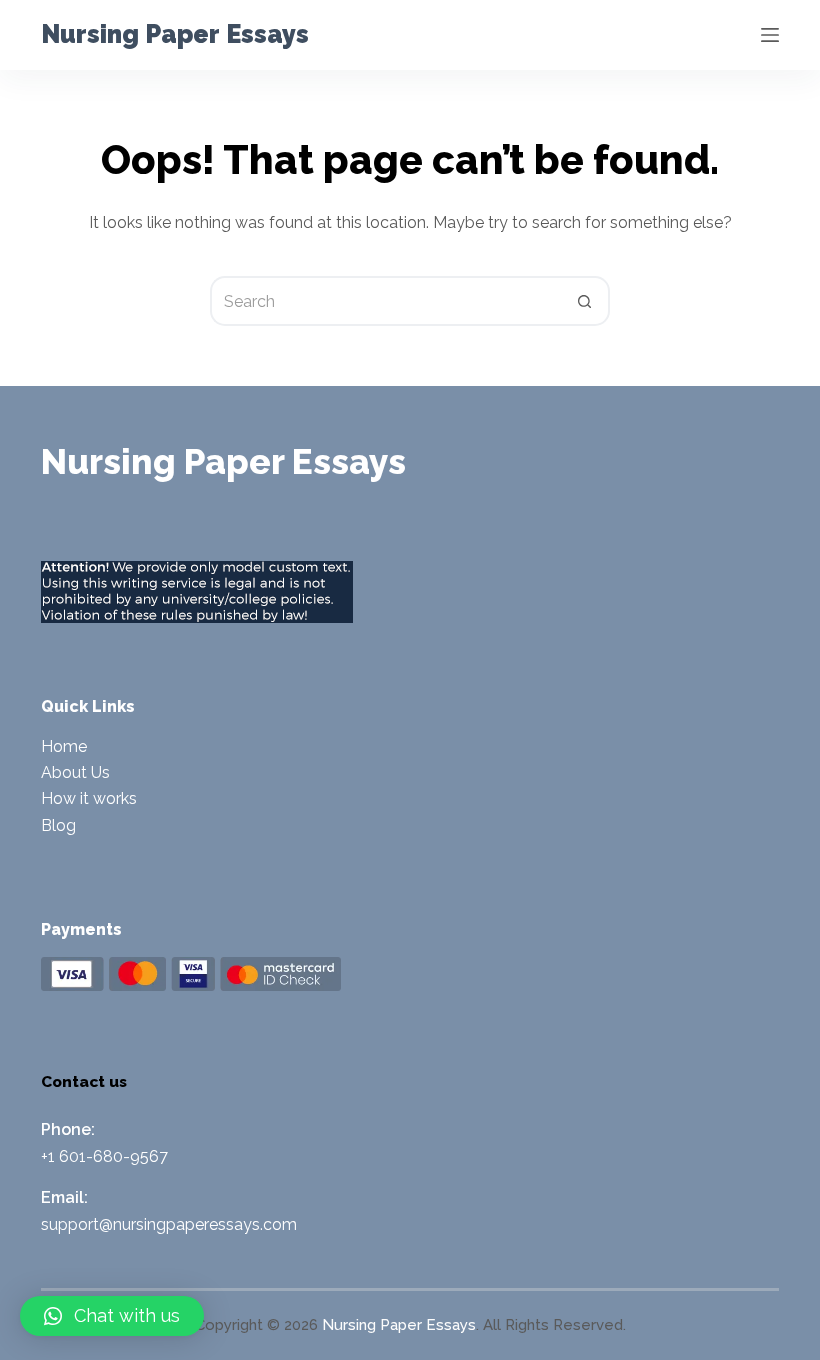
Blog (58, 825)
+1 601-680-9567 (104, 1156)
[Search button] (585, 301)
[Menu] (770, 35)
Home (64, 746)
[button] (112, 1316)
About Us (75, 772)
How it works (89, 798)
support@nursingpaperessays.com (169, 1224)
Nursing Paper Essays (175, 34)
